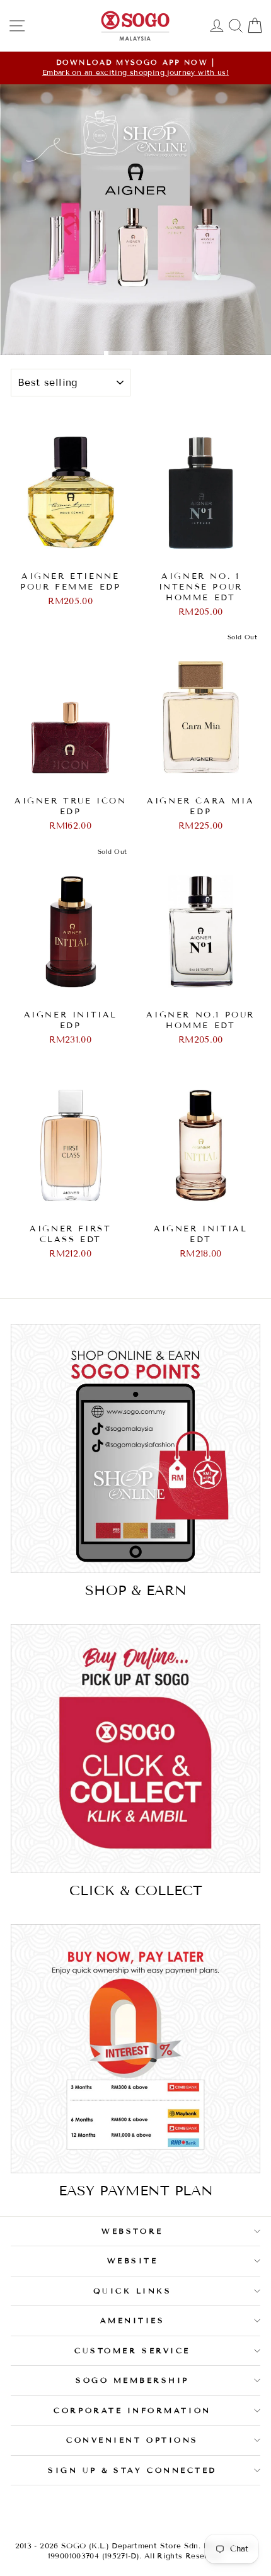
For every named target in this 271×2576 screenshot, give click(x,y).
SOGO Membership (132, 2380)
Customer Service (132, 2350)
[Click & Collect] (135, 1749)
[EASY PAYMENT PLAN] (135, 2049)
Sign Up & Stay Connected (132, 2470)
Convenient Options (132, 2440)
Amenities (133, 2320)
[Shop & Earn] (135, 1448)
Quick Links (133, 2291)
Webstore (132, 2231)
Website (133, 2260)
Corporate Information (132, 2410)
